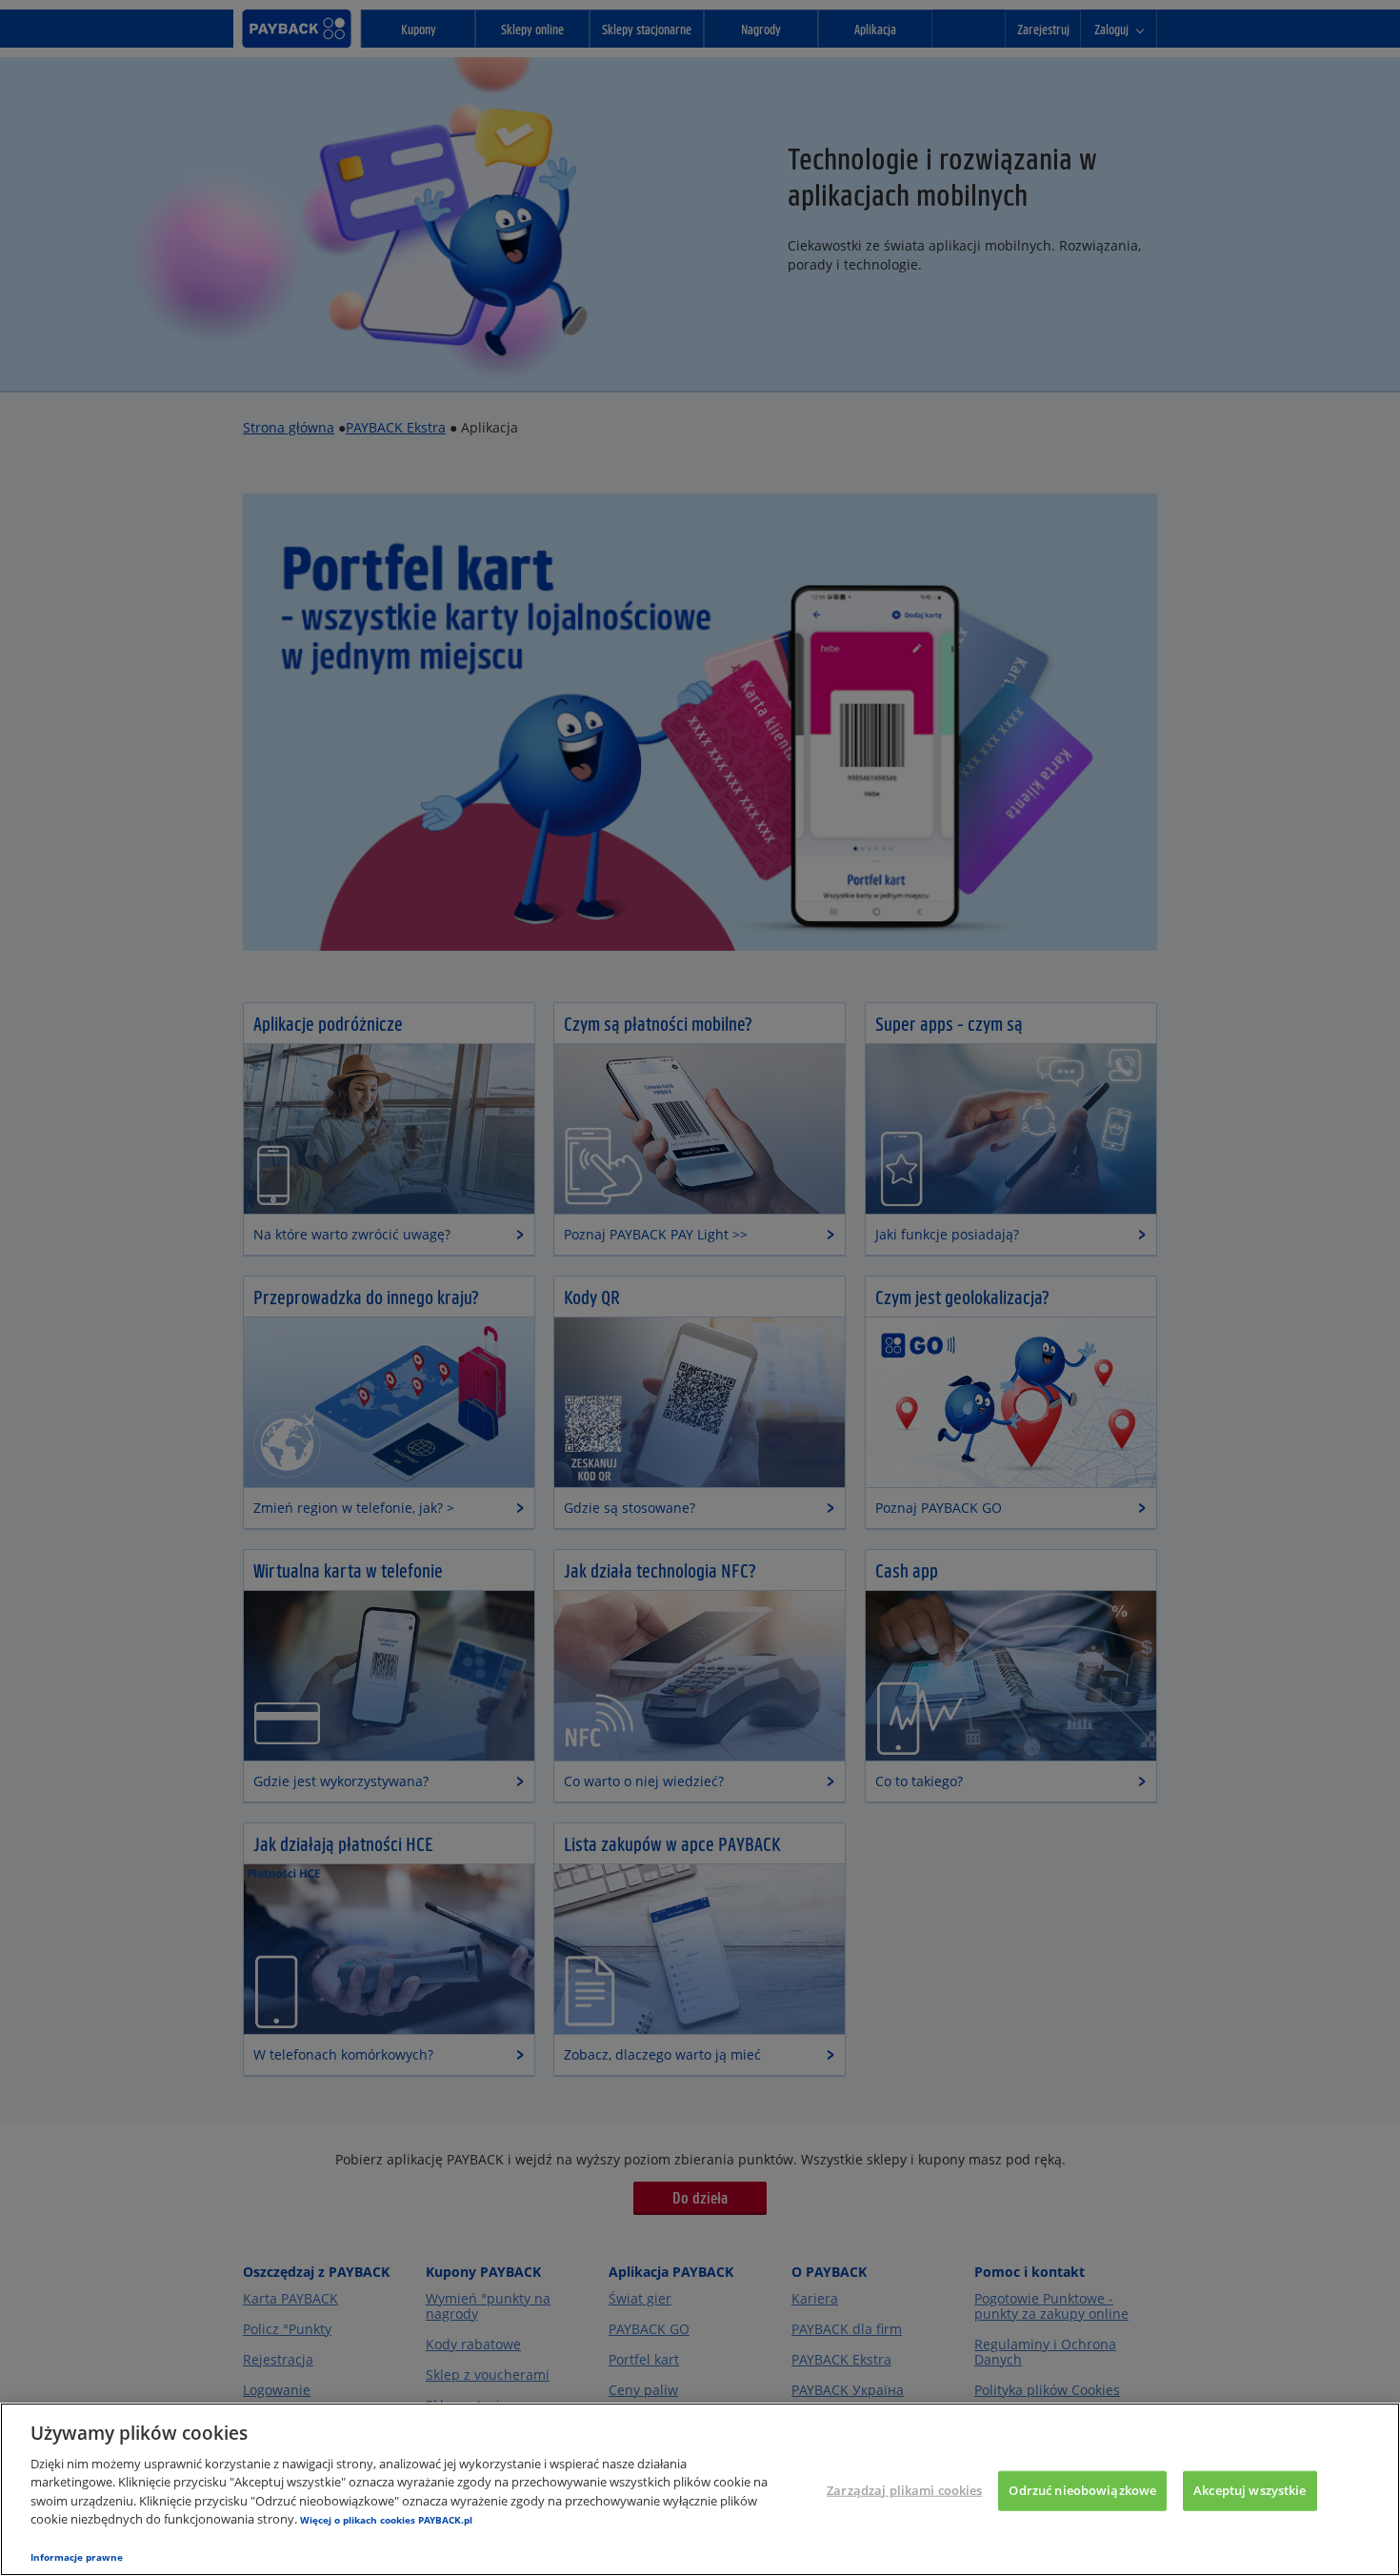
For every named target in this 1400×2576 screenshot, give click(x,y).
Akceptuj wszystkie (1250, 2490)
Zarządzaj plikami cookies (904, 2490)
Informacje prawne (77, 2557)
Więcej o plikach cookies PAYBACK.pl (386, 2520)
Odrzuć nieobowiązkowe (1082, 2490)
